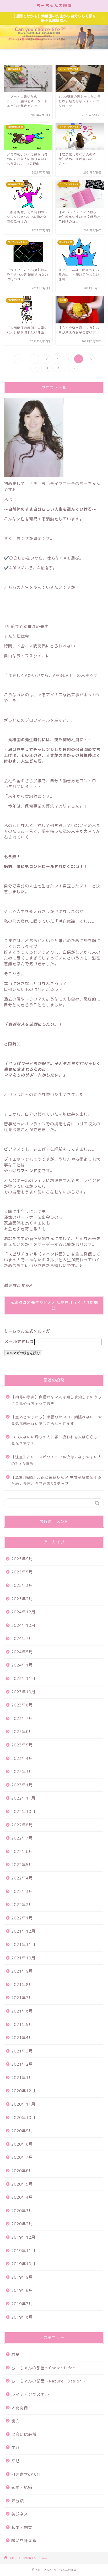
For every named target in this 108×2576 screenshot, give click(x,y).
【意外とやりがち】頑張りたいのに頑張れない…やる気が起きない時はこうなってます (57, 1420)
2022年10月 (23, 1812)
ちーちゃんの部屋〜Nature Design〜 (49, 2381)
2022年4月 (22, 1878)
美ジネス (20, 2514)
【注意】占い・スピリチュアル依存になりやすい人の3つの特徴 (56, 1460)
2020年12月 (23, 2091)
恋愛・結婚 (22, 2488)
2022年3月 (22, 1891)
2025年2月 (22, 1599)
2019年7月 (22, 2304)
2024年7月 (22, 1638)
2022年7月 (22, 1838)
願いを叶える (24, 2541)
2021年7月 (22, 1998)
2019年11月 (23, 2251)
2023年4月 (22, 1758)
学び (15, 2448)
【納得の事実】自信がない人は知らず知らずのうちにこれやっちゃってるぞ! (56, 1400)
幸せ (15, 2461)
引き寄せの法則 (26, 2474)
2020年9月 (22, 2131)
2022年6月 (22, 1851)
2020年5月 (22, 2184)
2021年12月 (23, 1931)
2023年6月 (22, 1732)
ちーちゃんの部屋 (54, 6)
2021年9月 (22, 1971)
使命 (15, 2421)
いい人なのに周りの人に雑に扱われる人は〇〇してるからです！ (56, 1440)
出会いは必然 (24, 2434)
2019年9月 (22, 2277)
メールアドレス (19, 1342)
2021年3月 (22, 2051)
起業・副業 (22, 2527)
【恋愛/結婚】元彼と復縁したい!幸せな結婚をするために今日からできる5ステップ (56, 1480)
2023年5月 (22, 1745)
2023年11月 (23, 1678)
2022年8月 (22, 1825)
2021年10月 (23, 1958)
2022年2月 (22, 1905)
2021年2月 (22, 2064)
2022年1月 (22, 1918)
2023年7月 (22, 1718)
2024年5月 (22, 1652)
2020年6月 (22, 2171)
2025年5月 (22, 1572)
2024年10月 (23, 1625)
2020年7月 (22, 2157)
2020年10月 (23, 2118)
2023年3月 (22, 1772)
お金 (15, 2354)
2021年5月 (22, 2024)
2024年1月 (22, 1665)
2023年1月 (22, 1785)
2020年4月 (22, 2197)
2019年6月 (22, 2317)
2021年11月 (23, 1945)
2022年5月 (22, 1865)
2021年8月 (22, 1985)
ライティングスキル (30, 2394)
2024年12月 (23, 1612)
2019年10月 (23, 2264)
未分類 (18, 2501)
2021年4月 (22, 2038)
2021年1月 (22, 2078)
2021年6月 (22, 2011)
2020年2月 (22, 2224)
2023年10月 (23, 1692)
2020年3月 (22, 2211)
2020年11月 (23, 2104)
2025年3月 (22, 1585)
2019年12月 (23, 2237)
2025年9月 (22, 1559)
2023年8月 (22, 1705)
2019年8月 (22, 2290)
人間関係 (20, 2408)
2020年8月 (22, 2144)
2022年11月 (23, 1798)
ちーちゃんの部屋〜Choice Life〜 (44, 2368)
